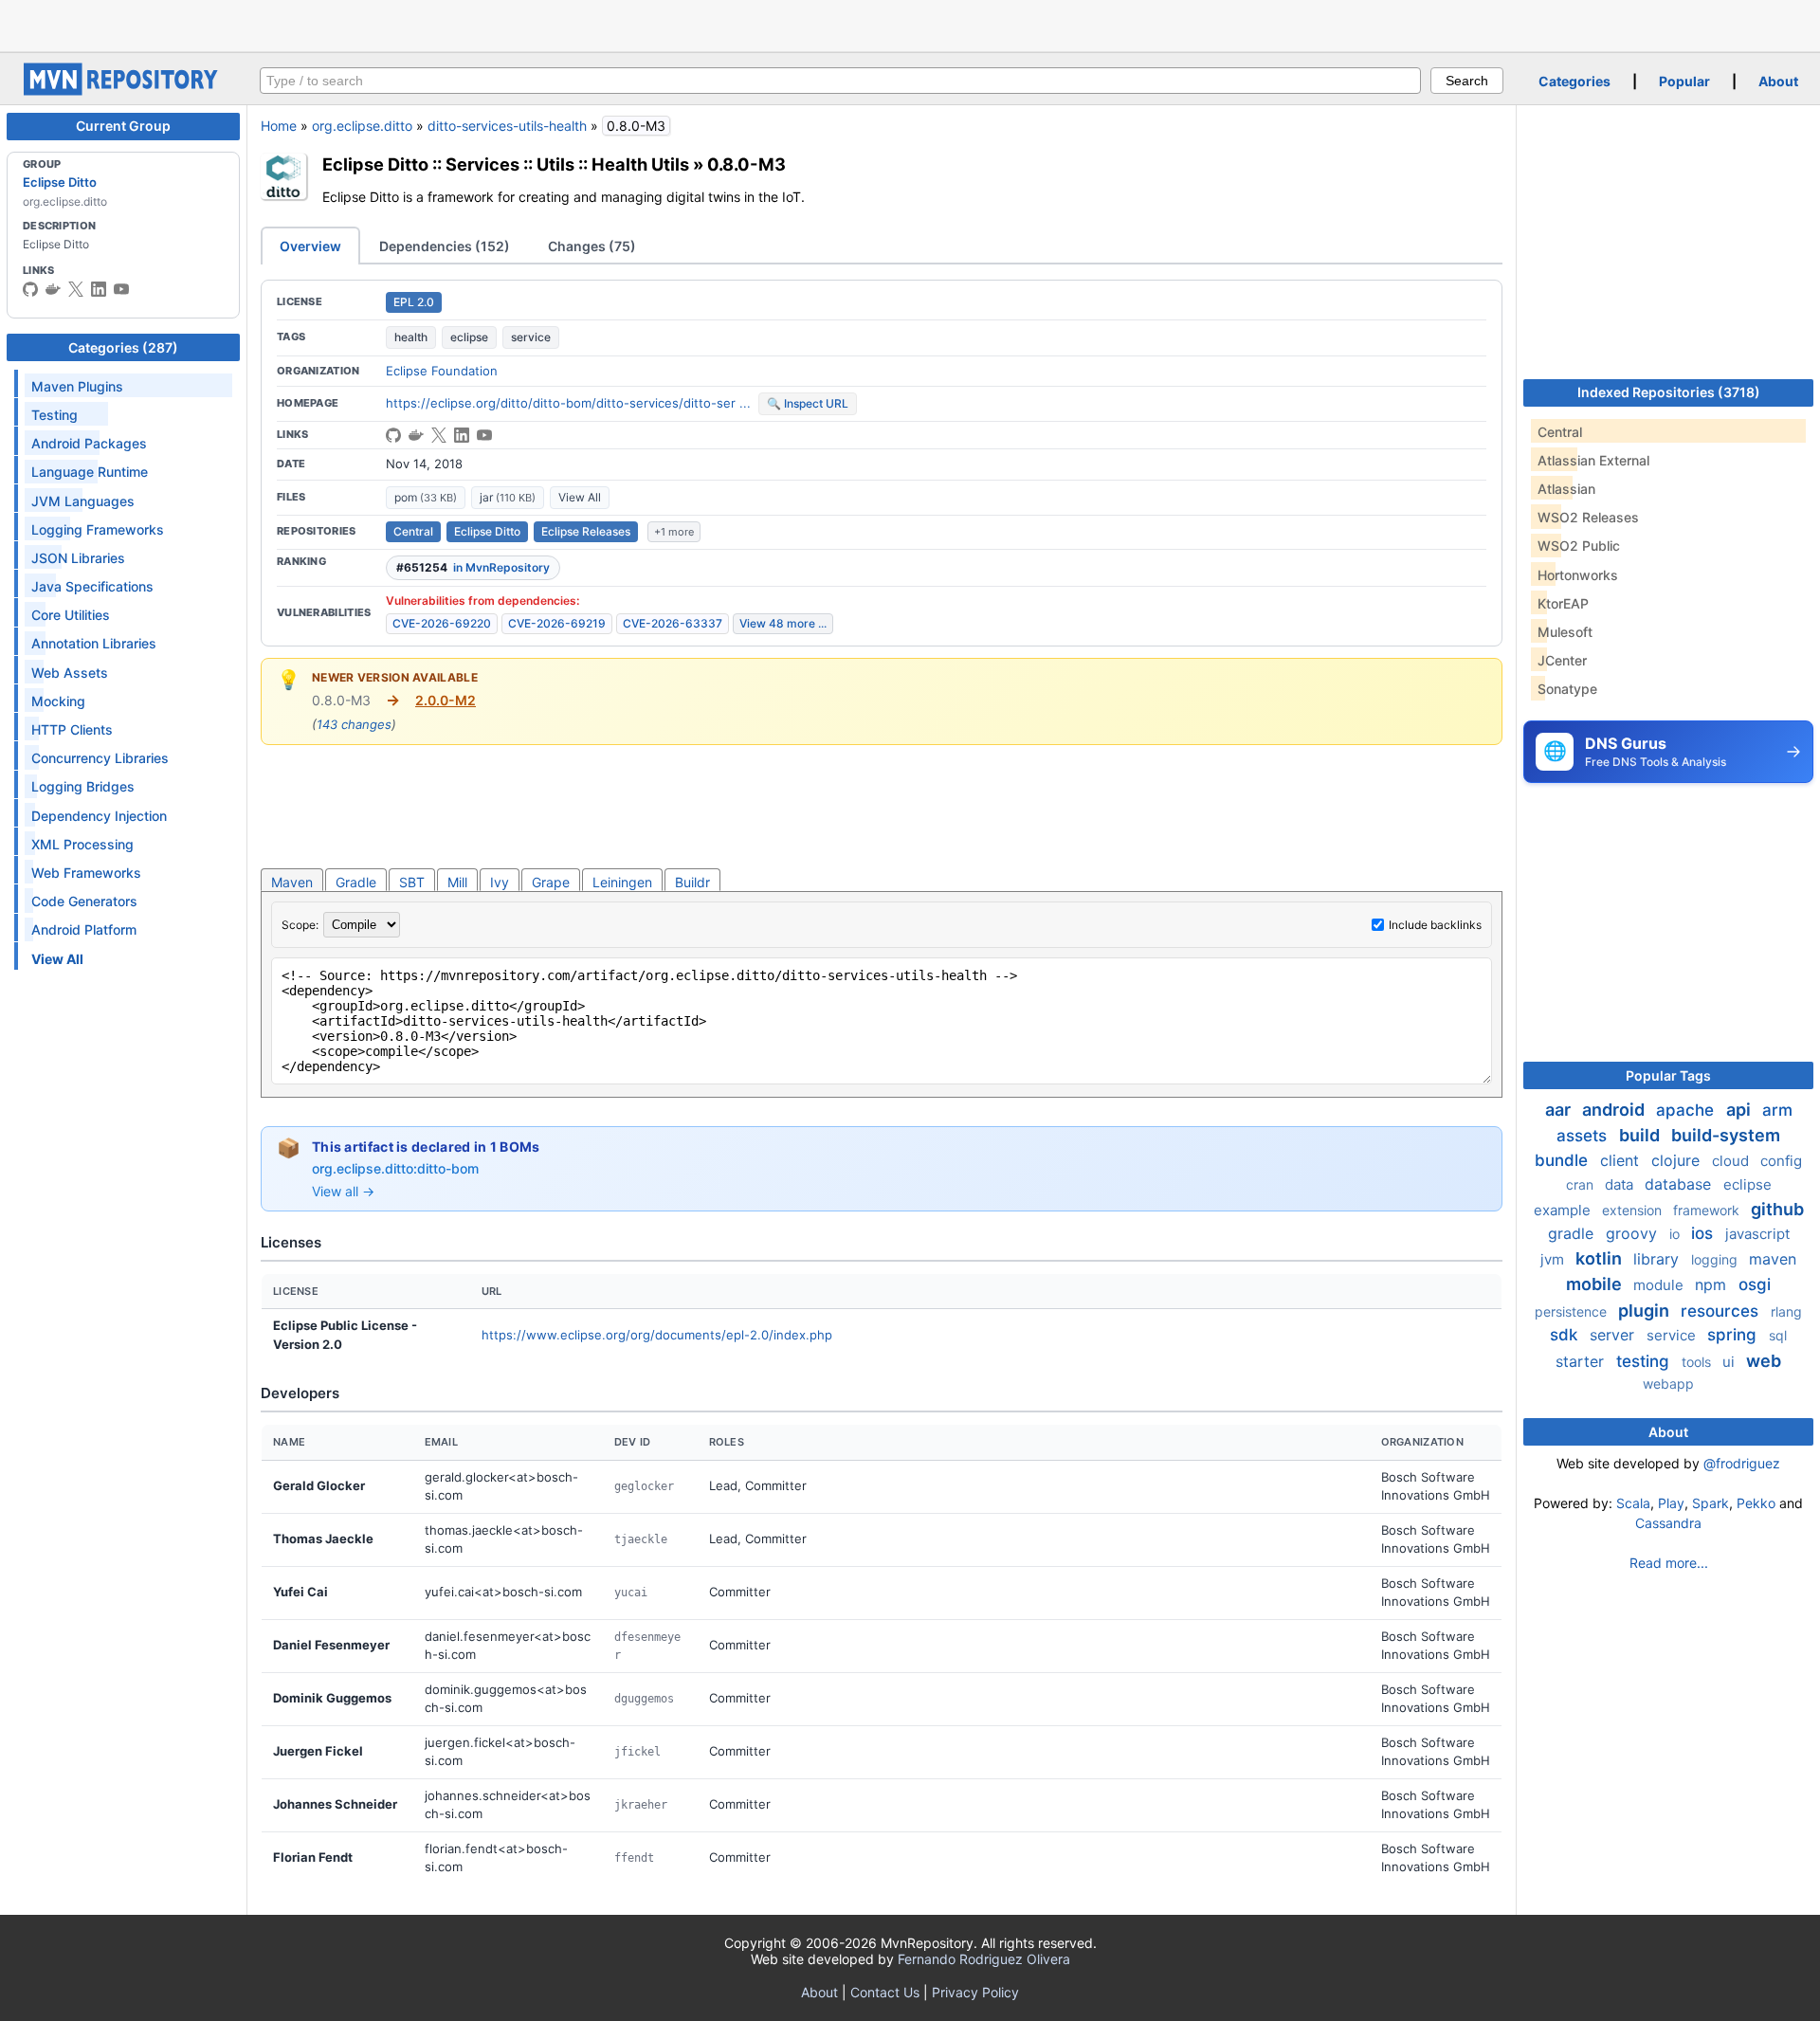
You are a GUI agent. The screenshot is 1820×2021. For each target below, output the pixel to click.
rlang (1786, 1311)
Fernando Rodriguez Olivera (984, 1959)
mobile (1596, 1284)
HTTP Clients (72, 729)
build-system (1726, 1135)
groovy (1634, 1233)
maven (1773, 1259)
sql (1778, 1335)
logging (1716, 1259)
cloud (1732, 1161)
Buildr (692, 882)
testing (1645, 1361)
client (1622, 1160)
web (1764, 1361)
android (1615, 1110)
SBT (412, 882)
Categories (1574, 81)
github (1777, 1209)
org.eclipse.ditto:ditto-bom (395, 1168)
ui (1730, 1362)
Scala (1633, 1503)
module (1660, 1285)
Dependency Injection (99, 816)
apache (1687, 1110)
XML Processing (82, 844)
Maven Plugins (77, 386)
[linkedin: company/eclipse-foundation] (99, 289)
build (1641, 1135)
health (411, 337)
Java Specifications (92, 586)
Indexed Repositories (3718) (1669, 392)
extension (1634, 1210)
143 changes (354, 724)
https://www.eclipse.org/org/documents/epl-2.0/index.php (657, 1335)
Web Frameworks (86, 873)
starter (1582, 1361)
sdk (1566, 1335)
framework (1708, 1210)
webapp (1668, 1384)
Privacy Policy (975, 1992)
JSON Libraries (78, 558)
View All (580, 497)
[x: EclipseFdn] (76, 289)
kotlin (1601, 1258)
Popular (1684, 81)
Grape (551, 882)
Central (413, 531)
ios (1704, 1233)
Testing (55, 415)
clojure (1678, 1160)
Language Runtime (90, 472)
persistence (1573, 1311)
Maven (292, 882)
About (1778, 81)
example (1564, 1210)
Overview (310, 246)
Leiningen (622, 882)
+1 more (674, 532)
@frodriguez (1742, 1463)
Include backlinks (1435, 925)
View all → (343, 1191)
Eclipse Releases (586, 531)
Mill (457, 882)
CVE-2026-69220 (442, 623)
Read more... (1669, 1563)
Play (1671, 1503)
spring (1734, 1335)
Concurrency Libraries (100, 758)
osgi (1755, 1284)
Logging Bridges (83, 786)
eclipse (469, 337)
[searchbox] (840, 81)
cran (1582, 1184)
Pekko (1756, 1503)
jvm (1554, 1259)
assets (1584, 1136)
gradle (1573, 1233)
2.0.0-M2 (446, 700)
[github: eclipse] (30, 289)
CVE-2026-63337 (673, 623)
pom (426, 497)
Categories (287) (123, 347)
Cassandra (1668, 1523)
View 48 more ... (783, 623)
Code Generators (84, 901)
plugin (1646, 1311)
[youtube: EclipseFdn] (121, 289)
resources (1722, 1311)
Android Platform (84, 929)
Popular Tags (1668, 1075)
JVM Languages (83, 501)
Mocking (58, 701)
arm (1777, 1110)
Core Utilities (71, 615)
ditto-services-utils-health (507, 126)
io (1676, 1234)
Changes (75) (592, 246)
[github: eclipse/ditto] (393, 435)
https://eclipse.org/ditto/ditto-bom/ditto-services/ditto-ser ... (568, 403)
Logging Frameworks (98, 529)
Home (279, 126)
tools (1698, 1362)
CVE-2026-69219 (557, 623)
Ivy (500, 882)
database (1680, 1184)
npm (1713, 1284)
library (1658, 1259)
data (1621, 1184)
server (1614, 1335)
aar (1560, 1110)
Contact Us (885, 1992)
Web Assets (70, 673)
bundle (1564, 1160)
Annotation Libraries (94, 643)
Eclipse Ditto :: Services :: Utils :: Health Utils (506, 164)
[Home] (123, 91)
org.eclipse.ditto (362, 126)
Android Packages (89, 443)
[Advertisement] (910, 24)
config (1781, 1161)
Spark (1711, 1503)
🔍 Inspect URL (808, 403)
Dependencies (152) (445, 246)
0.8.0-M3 (746, 164)
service (531, 337)
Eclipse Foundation (442, 371)
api (1740, 1110)
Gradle (356, 882)
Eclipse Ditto (60, 182)
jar (508, 497)
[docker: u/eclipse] (53, 289)
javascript (1757, 1234)
